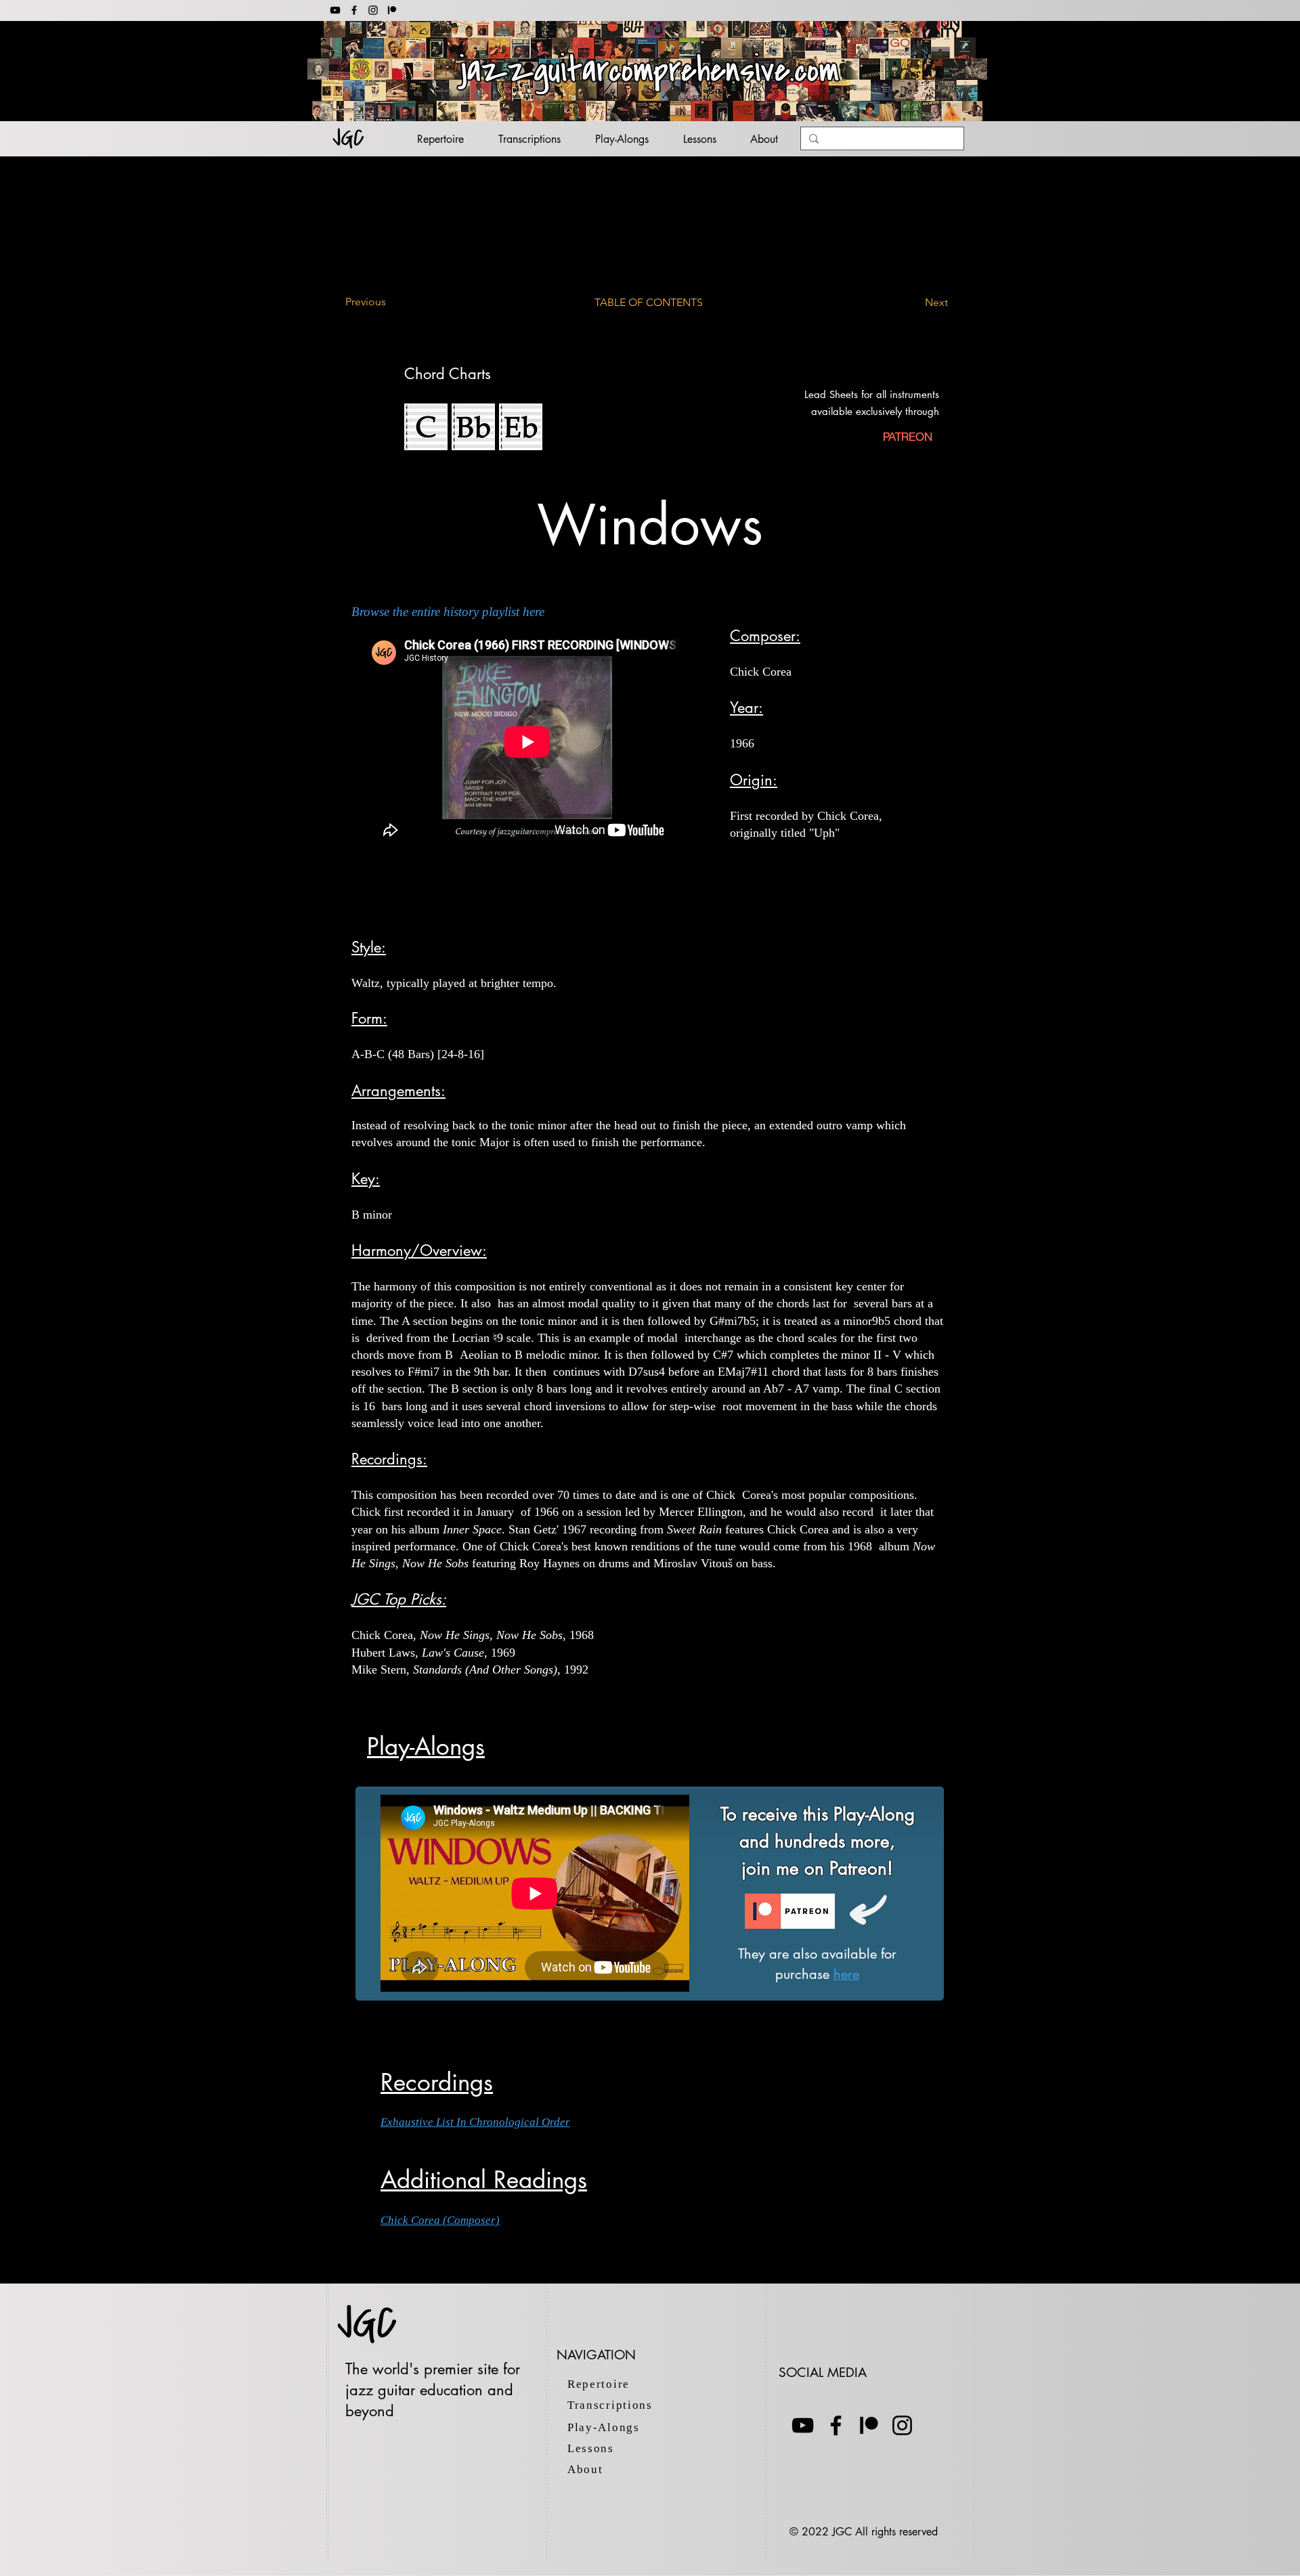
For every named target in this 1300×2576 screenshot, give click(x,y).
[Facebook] (354, 10)
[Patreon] (869, 2425)
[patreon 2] (392, 10)
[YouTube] (335, 10)
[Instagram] (373, 10)
